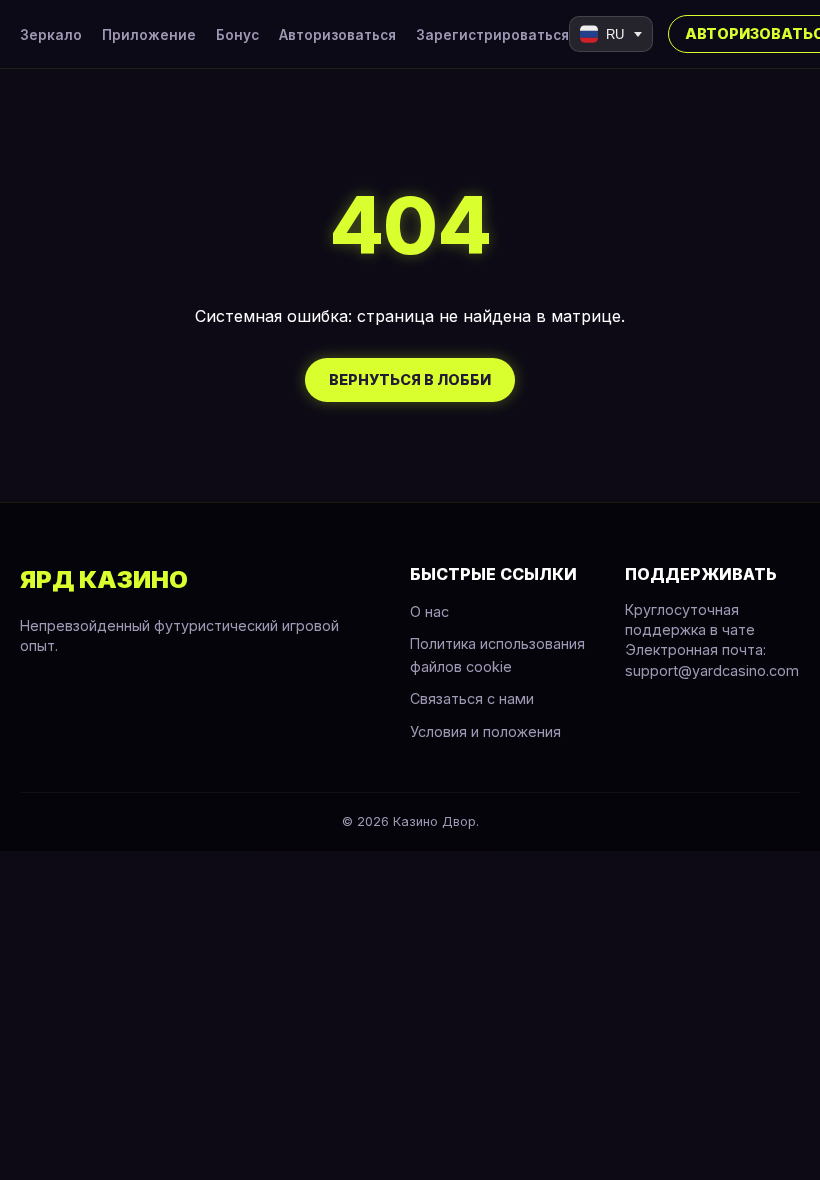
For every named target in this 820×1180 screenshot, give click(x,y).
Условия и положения (485, 731)
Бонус (237, 35)
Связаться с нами (472, 698)
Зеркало (51, 35)
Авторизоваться (337, 35)
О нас (429, 611)
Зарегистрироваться (492, 35)
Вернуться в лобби (410, 379)
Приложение (149, 35)
